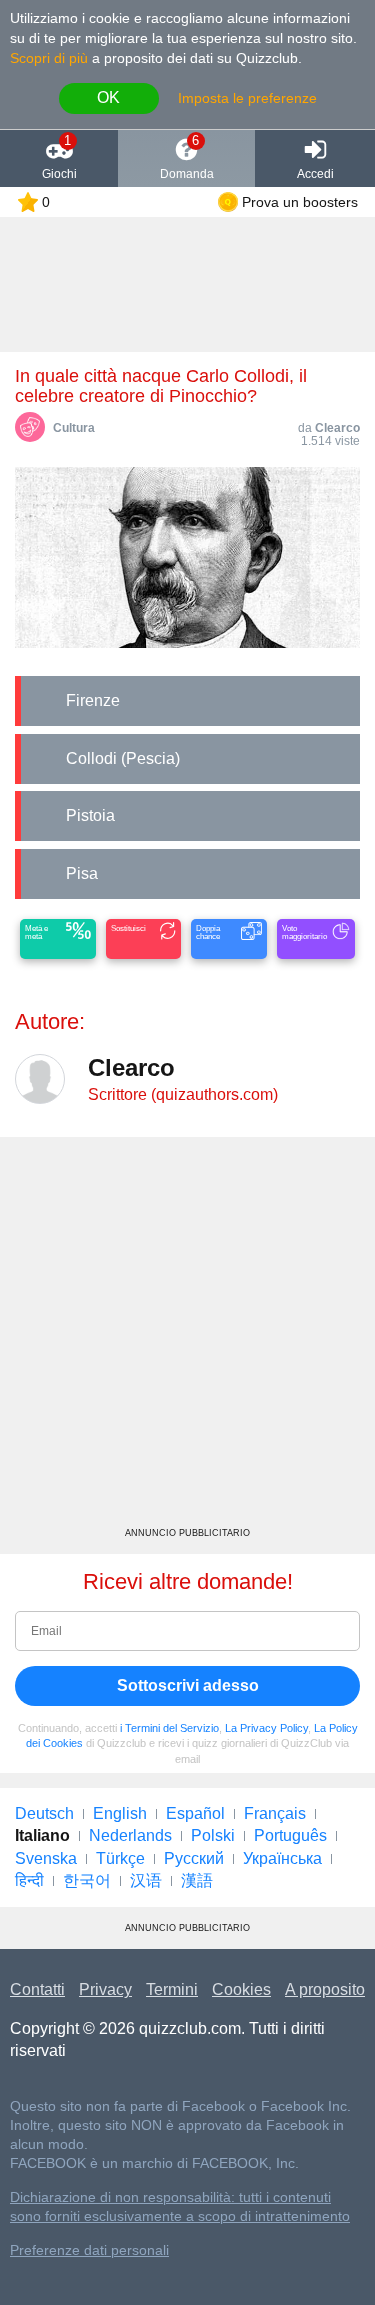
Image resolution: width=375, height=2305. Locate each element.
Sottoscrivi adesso (188, 1685)
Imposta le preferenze (247, 98)
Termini (172, 1989)
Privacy (105, 1989)
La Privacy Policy (266, 1728)
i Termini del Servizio (169, 1728)
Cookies (241, 1989)
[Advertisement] (187, 1339)
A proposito (325, 1989)
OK (108, 97)
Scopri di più (49, 58)
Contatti (37, 1989)
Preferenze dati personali (89, 2250)
